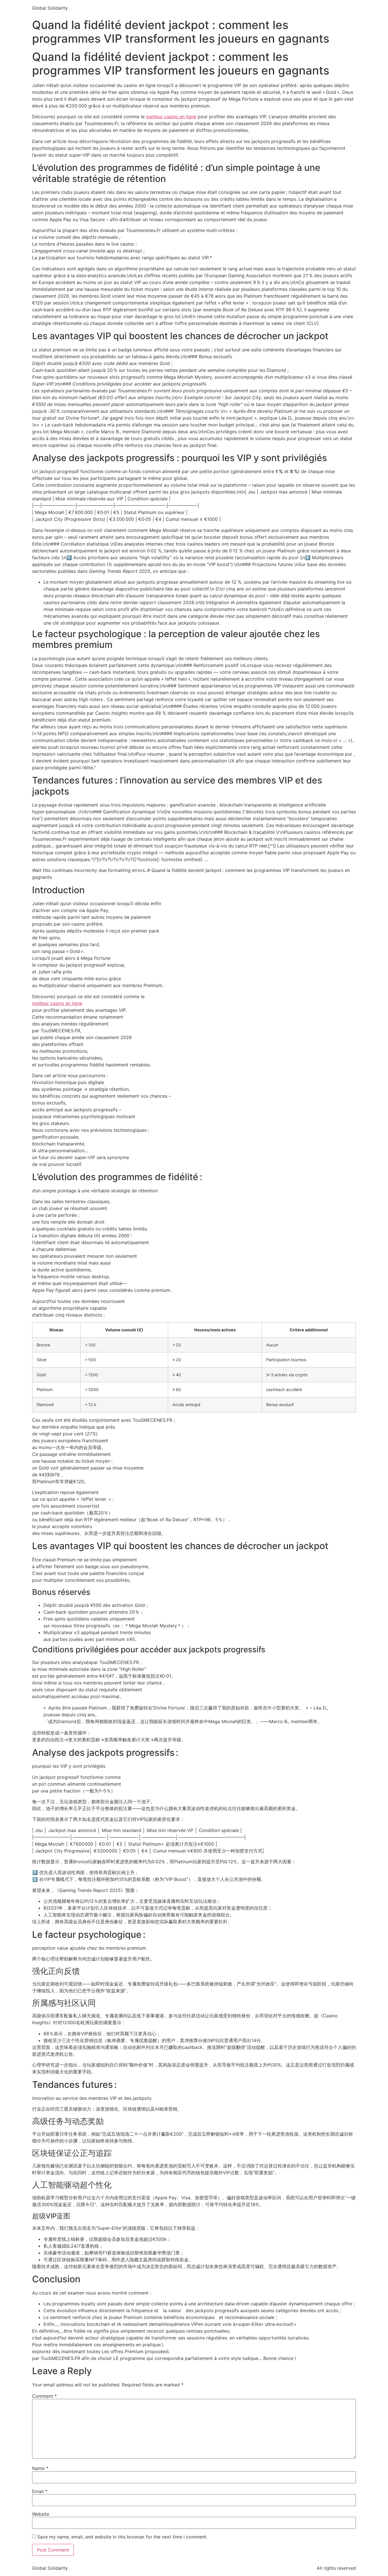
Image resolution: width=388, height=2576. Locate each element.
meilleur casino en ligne (171, 117)
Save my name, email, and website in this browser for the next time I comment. (122, 2537)
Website (41, 2514)
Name (40, 2468)
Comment (44, 2396)
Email (40, 2491)
